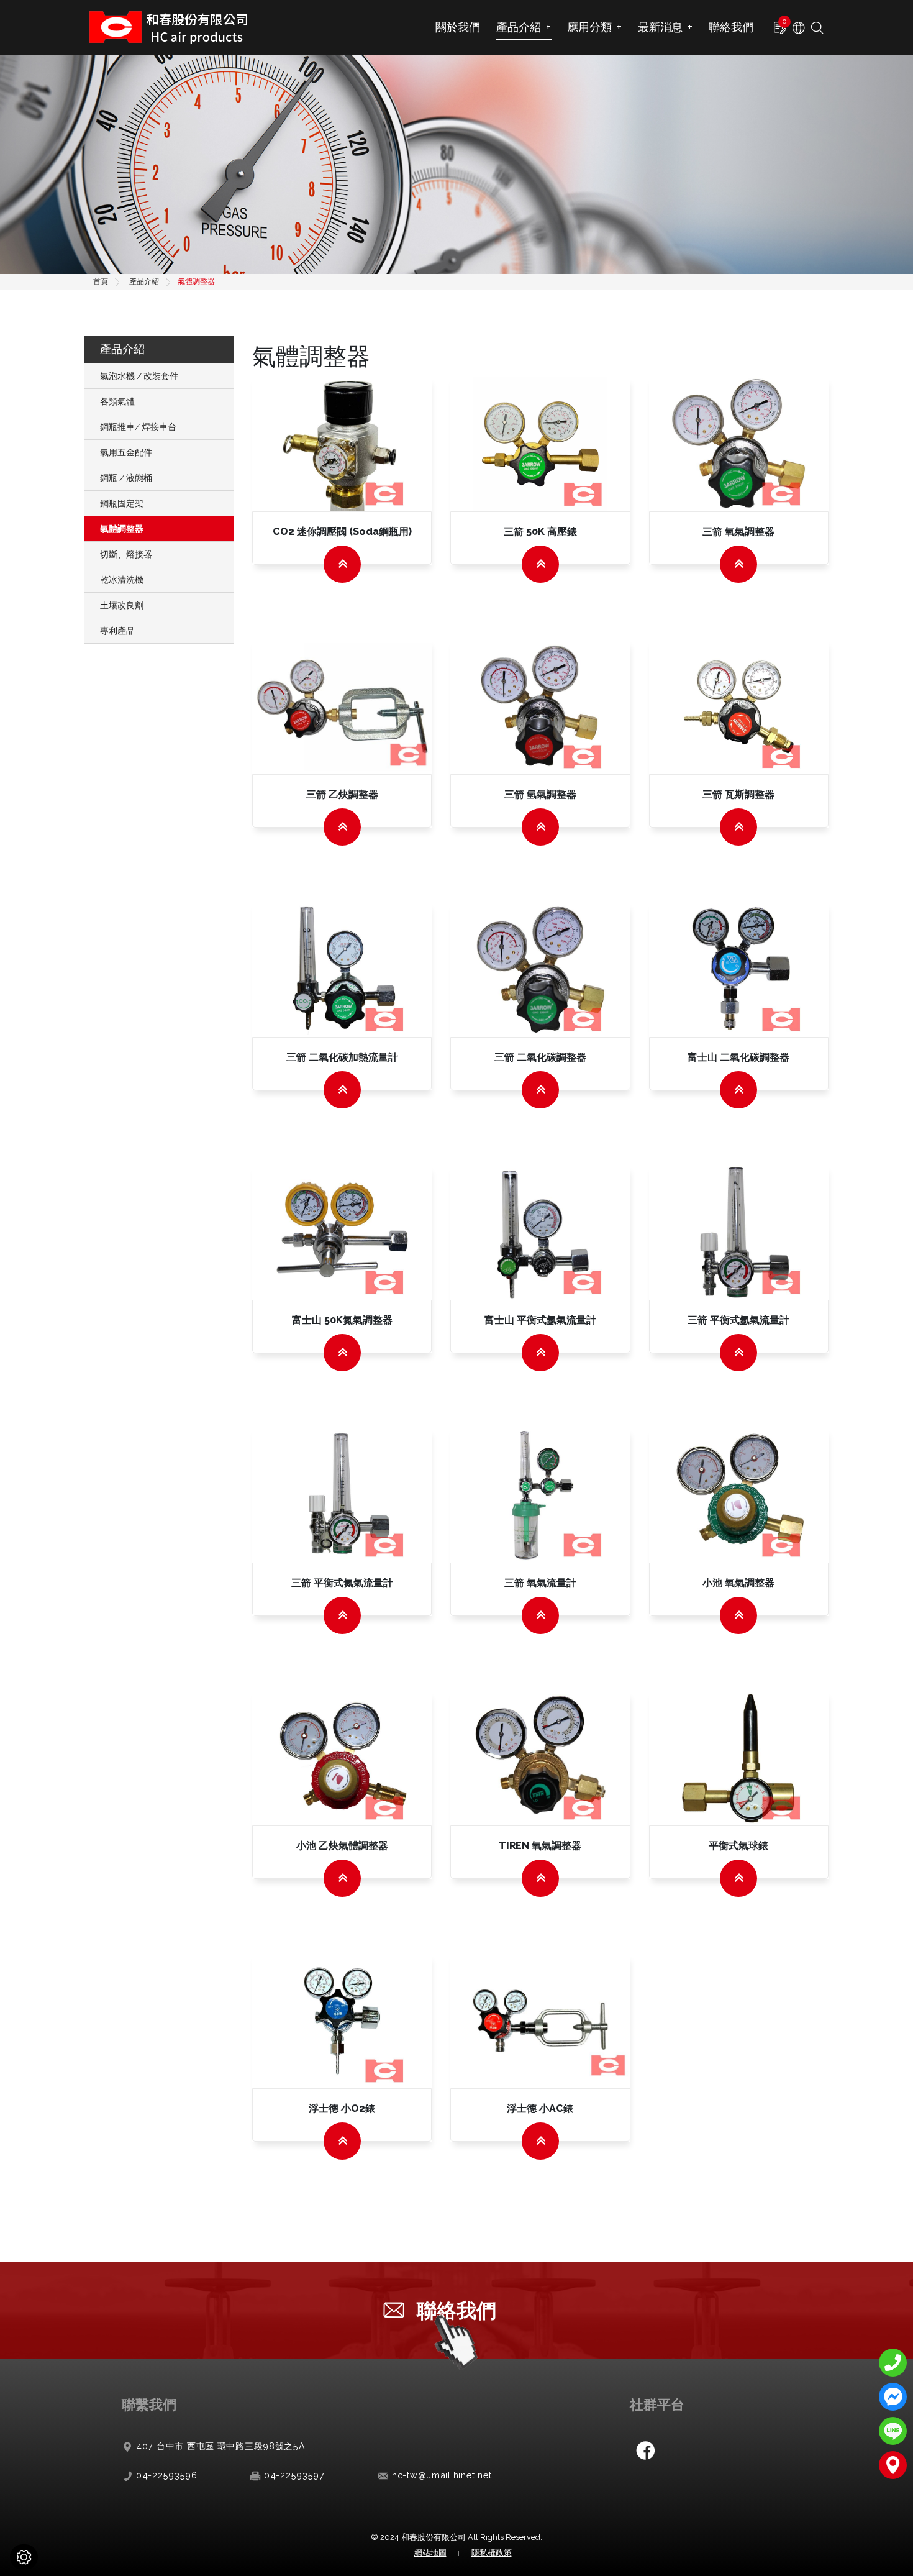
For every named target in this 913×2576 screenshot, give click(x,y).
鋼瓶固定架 (122, 503)
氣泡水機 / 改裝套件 (139, 376)
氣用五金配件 (126, 452)
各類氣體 (117, 401)
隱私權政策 (492, 2553)
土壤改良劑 (122, 605)
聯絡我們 (731, 27)
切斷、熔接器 (126, 554)
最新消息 (665, 27)
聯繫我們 (149, 2404)
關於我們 (458, 27)
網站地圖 (430, 2553)
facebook (645, 2450)
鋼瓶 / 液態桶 (126, 478)
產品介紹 (524, 27)
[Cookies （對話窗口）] (24, 2557)
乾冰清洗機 (122, 580)
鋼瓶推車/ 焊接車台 (138, 427)
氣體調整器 (122, 529)
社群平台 (657, 2404)
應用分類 (594, 27)
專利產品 (117, 631)
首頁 (101, 281)
